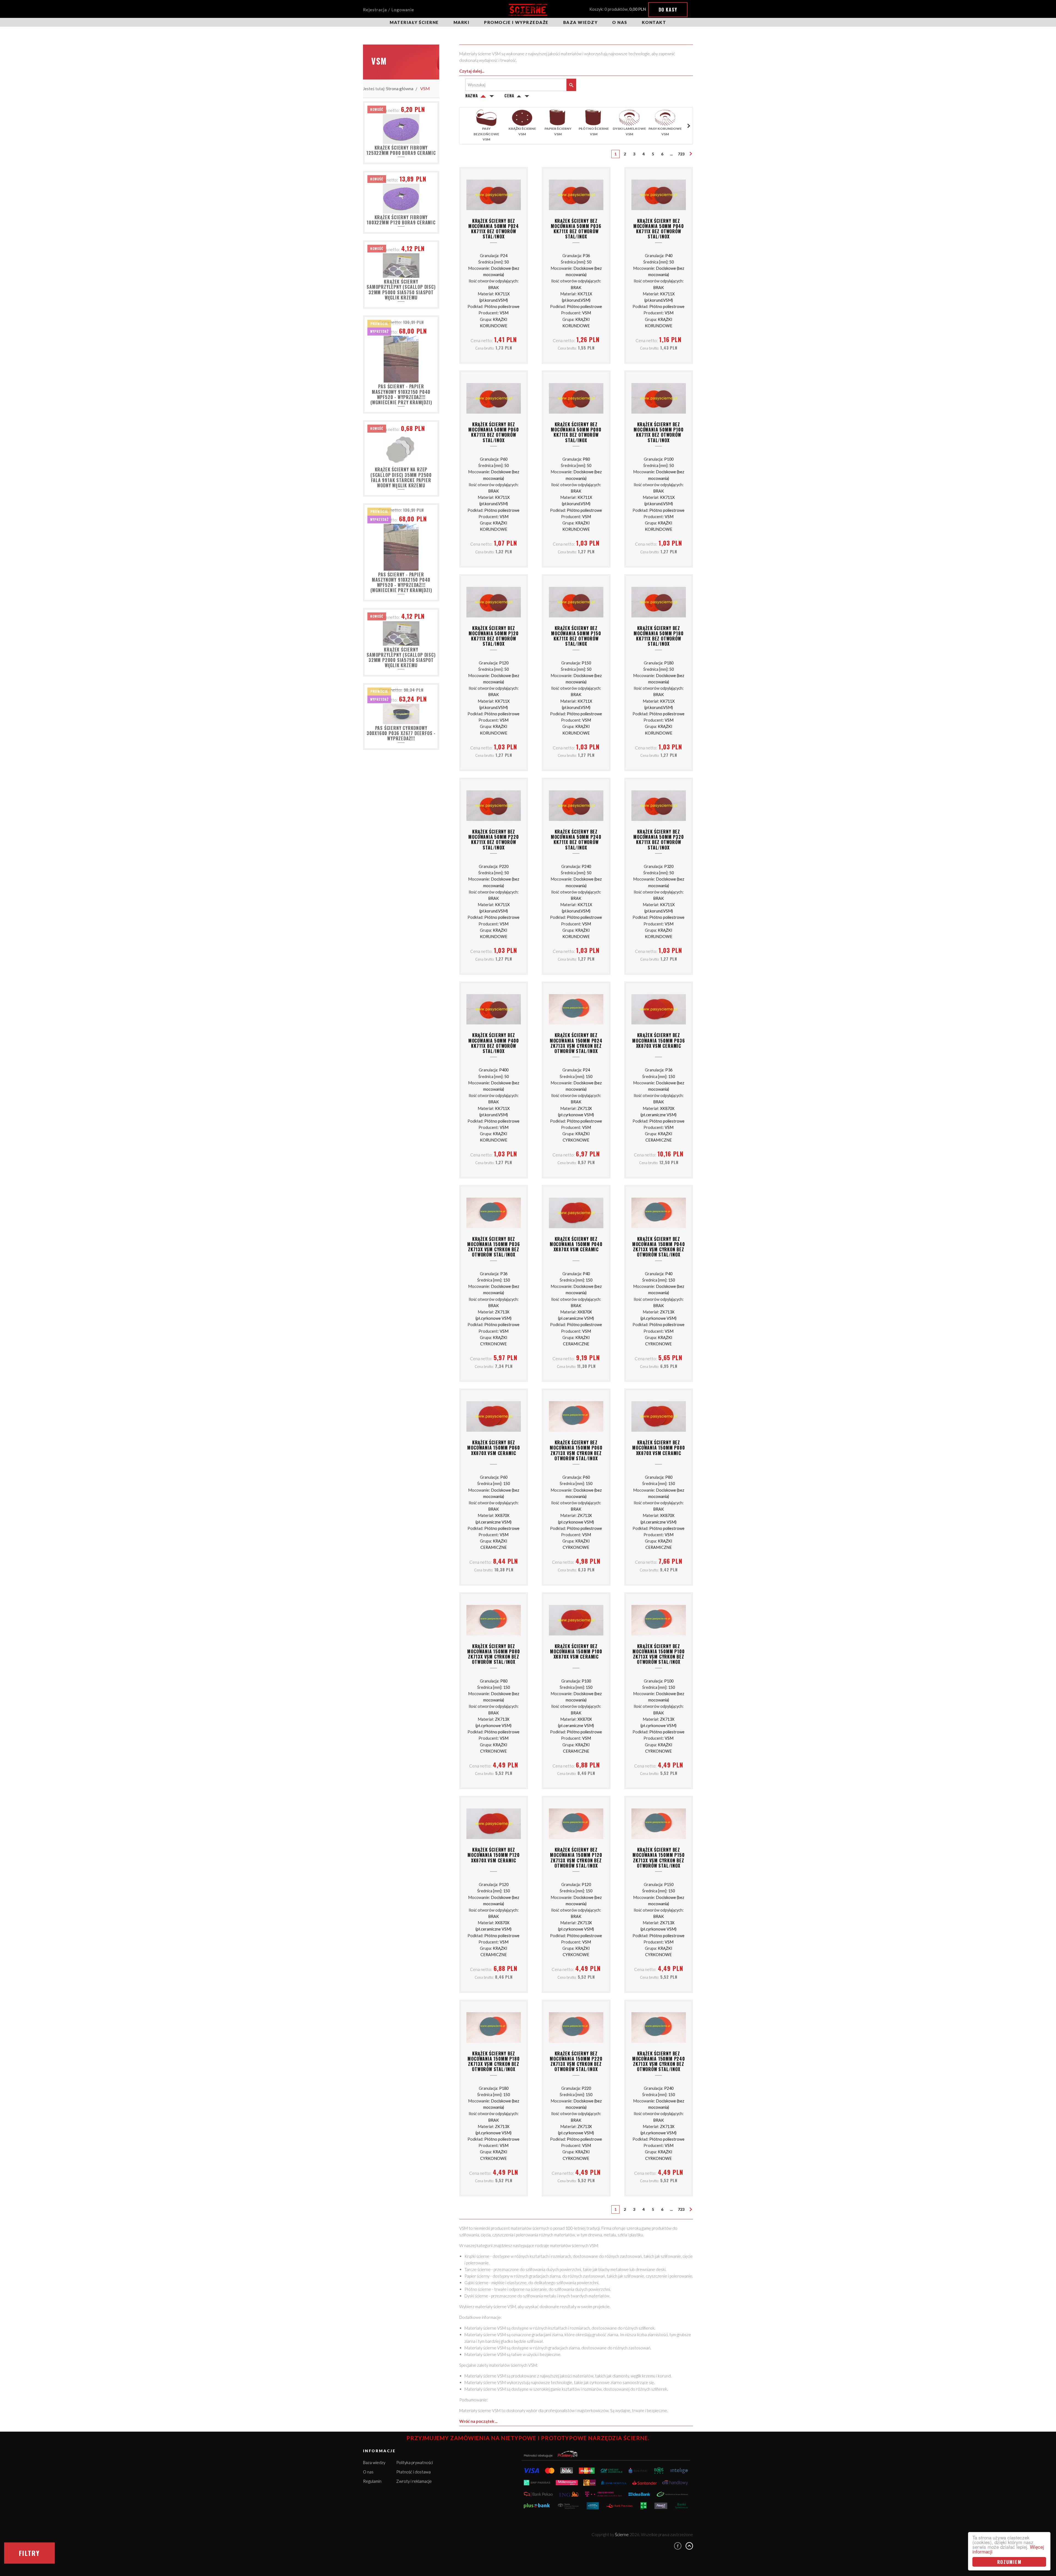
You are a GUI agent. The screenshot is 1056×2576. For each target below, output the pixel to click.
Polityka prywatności (415, 2462)
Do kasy (668, 10)
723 (681, 154)
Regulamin (372, 2481)
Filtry (29, 2553)
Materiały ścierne (414, 22)
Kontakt (654, 22)
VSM (425, 88)
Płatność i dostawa (413, 2472)
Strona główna (400, 88)
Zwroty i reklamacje (414, 2481)
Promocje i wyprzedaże (516, 22)
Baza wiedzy (581, 22)
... (671, 154)
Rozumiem (1009, 2562)
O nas (620, 22)
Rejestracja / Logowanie (389, 10)
